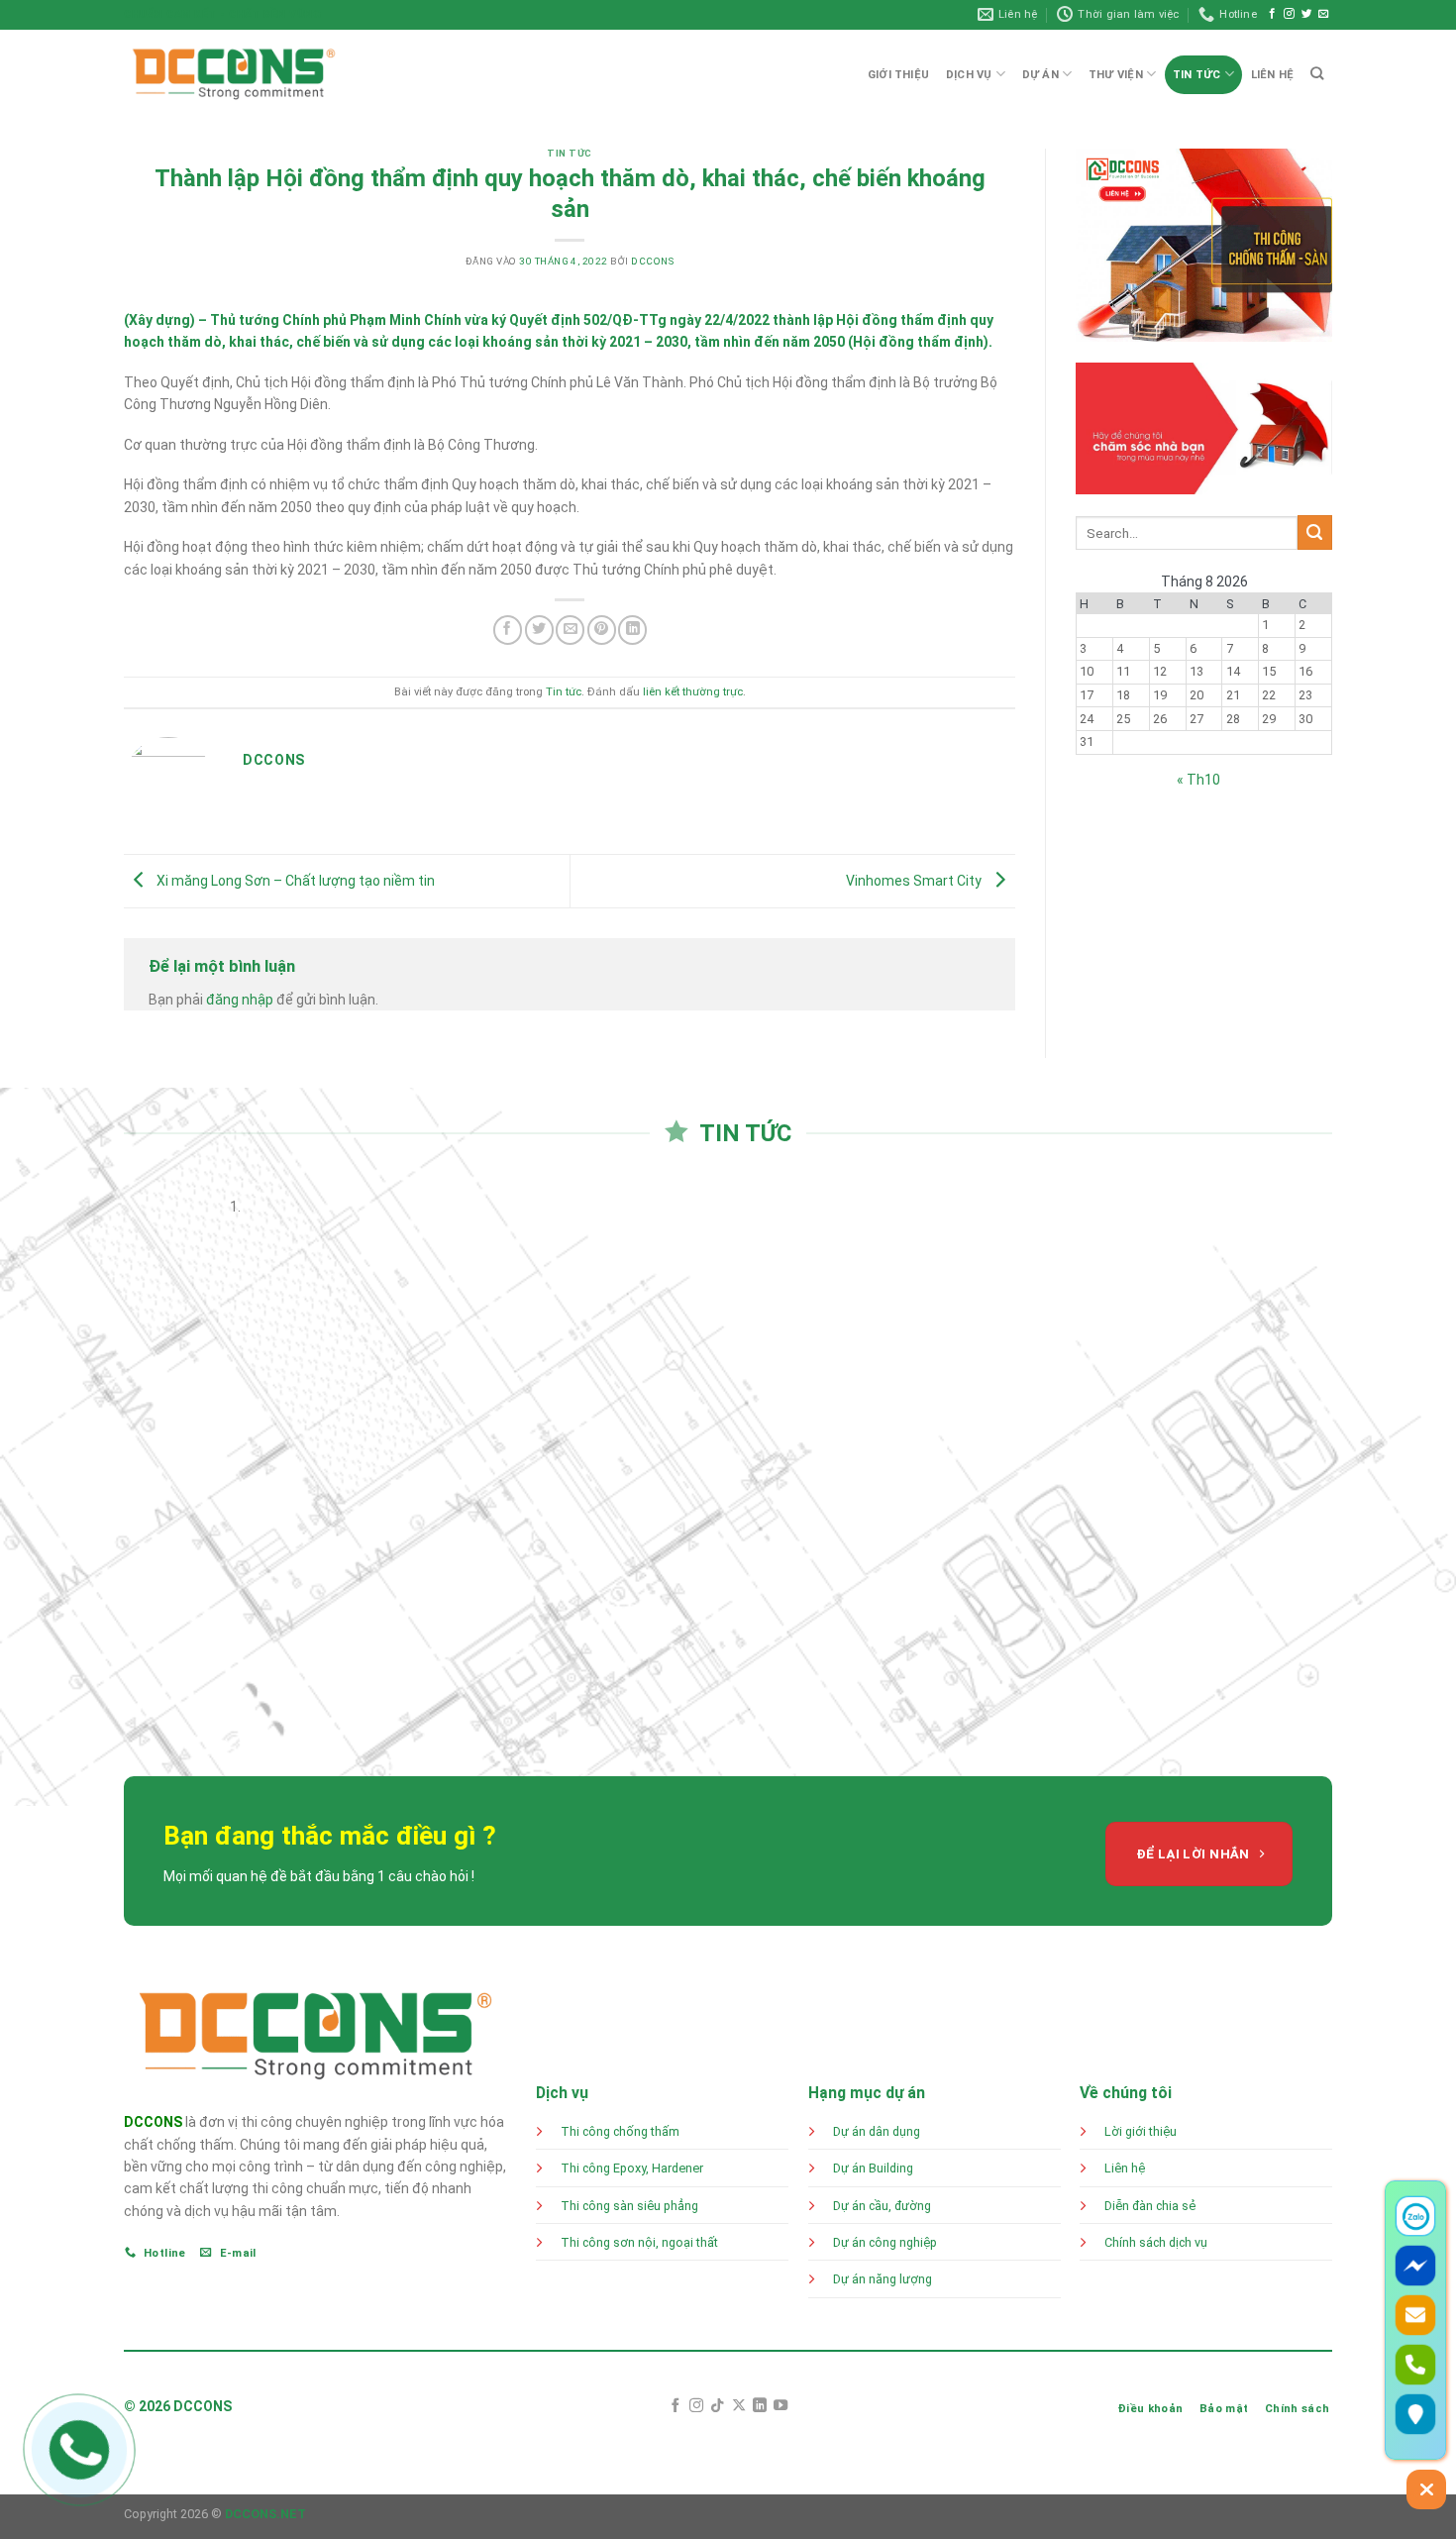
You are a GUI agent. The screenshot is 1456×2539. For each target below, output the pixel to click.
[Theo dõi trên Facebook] (1272, 14)
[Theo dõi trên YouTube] (780, 2406)
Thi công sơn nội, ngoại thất (639, 2242)
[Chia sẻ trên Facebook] (508, 630)
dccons (652, 261)
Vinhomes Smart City (915, 881)
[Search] (1317, 73)
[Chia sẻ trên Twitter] (539, 630)
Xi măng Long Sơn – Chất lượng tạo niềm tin (294, 881)
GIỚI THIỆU (898, 75)
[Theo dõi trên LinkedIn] (760, 2406)
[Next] (174, 1472)
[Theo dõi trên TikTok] (717, 2406)
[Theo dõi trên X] (739, 2406)
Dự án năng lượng (883, 2279)
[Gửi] (1315, 532)
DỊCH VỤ (969, 75)
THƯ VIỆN (1116, 75)
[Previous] (126, 1472)
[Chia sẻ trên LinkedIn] (632, 630)
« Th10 (1198, 780)
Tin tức (569, 153)
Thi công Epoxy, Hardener (633, 2168)
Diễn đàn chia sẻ (1150, 2206)
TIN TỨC (1197, 75)
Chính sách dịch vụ (1156, 2242)
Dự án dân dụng (877, 2131)
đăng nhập (240, 1000)
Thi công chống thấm (620, 2131)
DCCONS (153, 2122)
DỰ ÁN (1040, 75)
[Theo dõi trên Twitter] (1307, 14)
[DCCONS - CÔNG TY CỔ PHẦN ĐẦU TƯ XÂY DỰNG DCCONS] (234, 74)
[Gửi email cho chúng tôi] (1324, 14)
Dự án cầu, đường (882, 2206)
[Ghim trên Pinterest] (602, 630)
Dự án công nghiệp (885, 2242)
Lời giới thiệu (1141, 2131)
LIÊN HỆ (1273, 75)
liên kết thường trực (693, 692)
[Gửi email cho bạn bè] (570, 630)
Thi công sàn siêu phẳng (629, 2206)
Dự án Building (873, 2168)
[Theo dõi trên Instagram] (1289, 14)
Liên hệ (1125, 2168)
